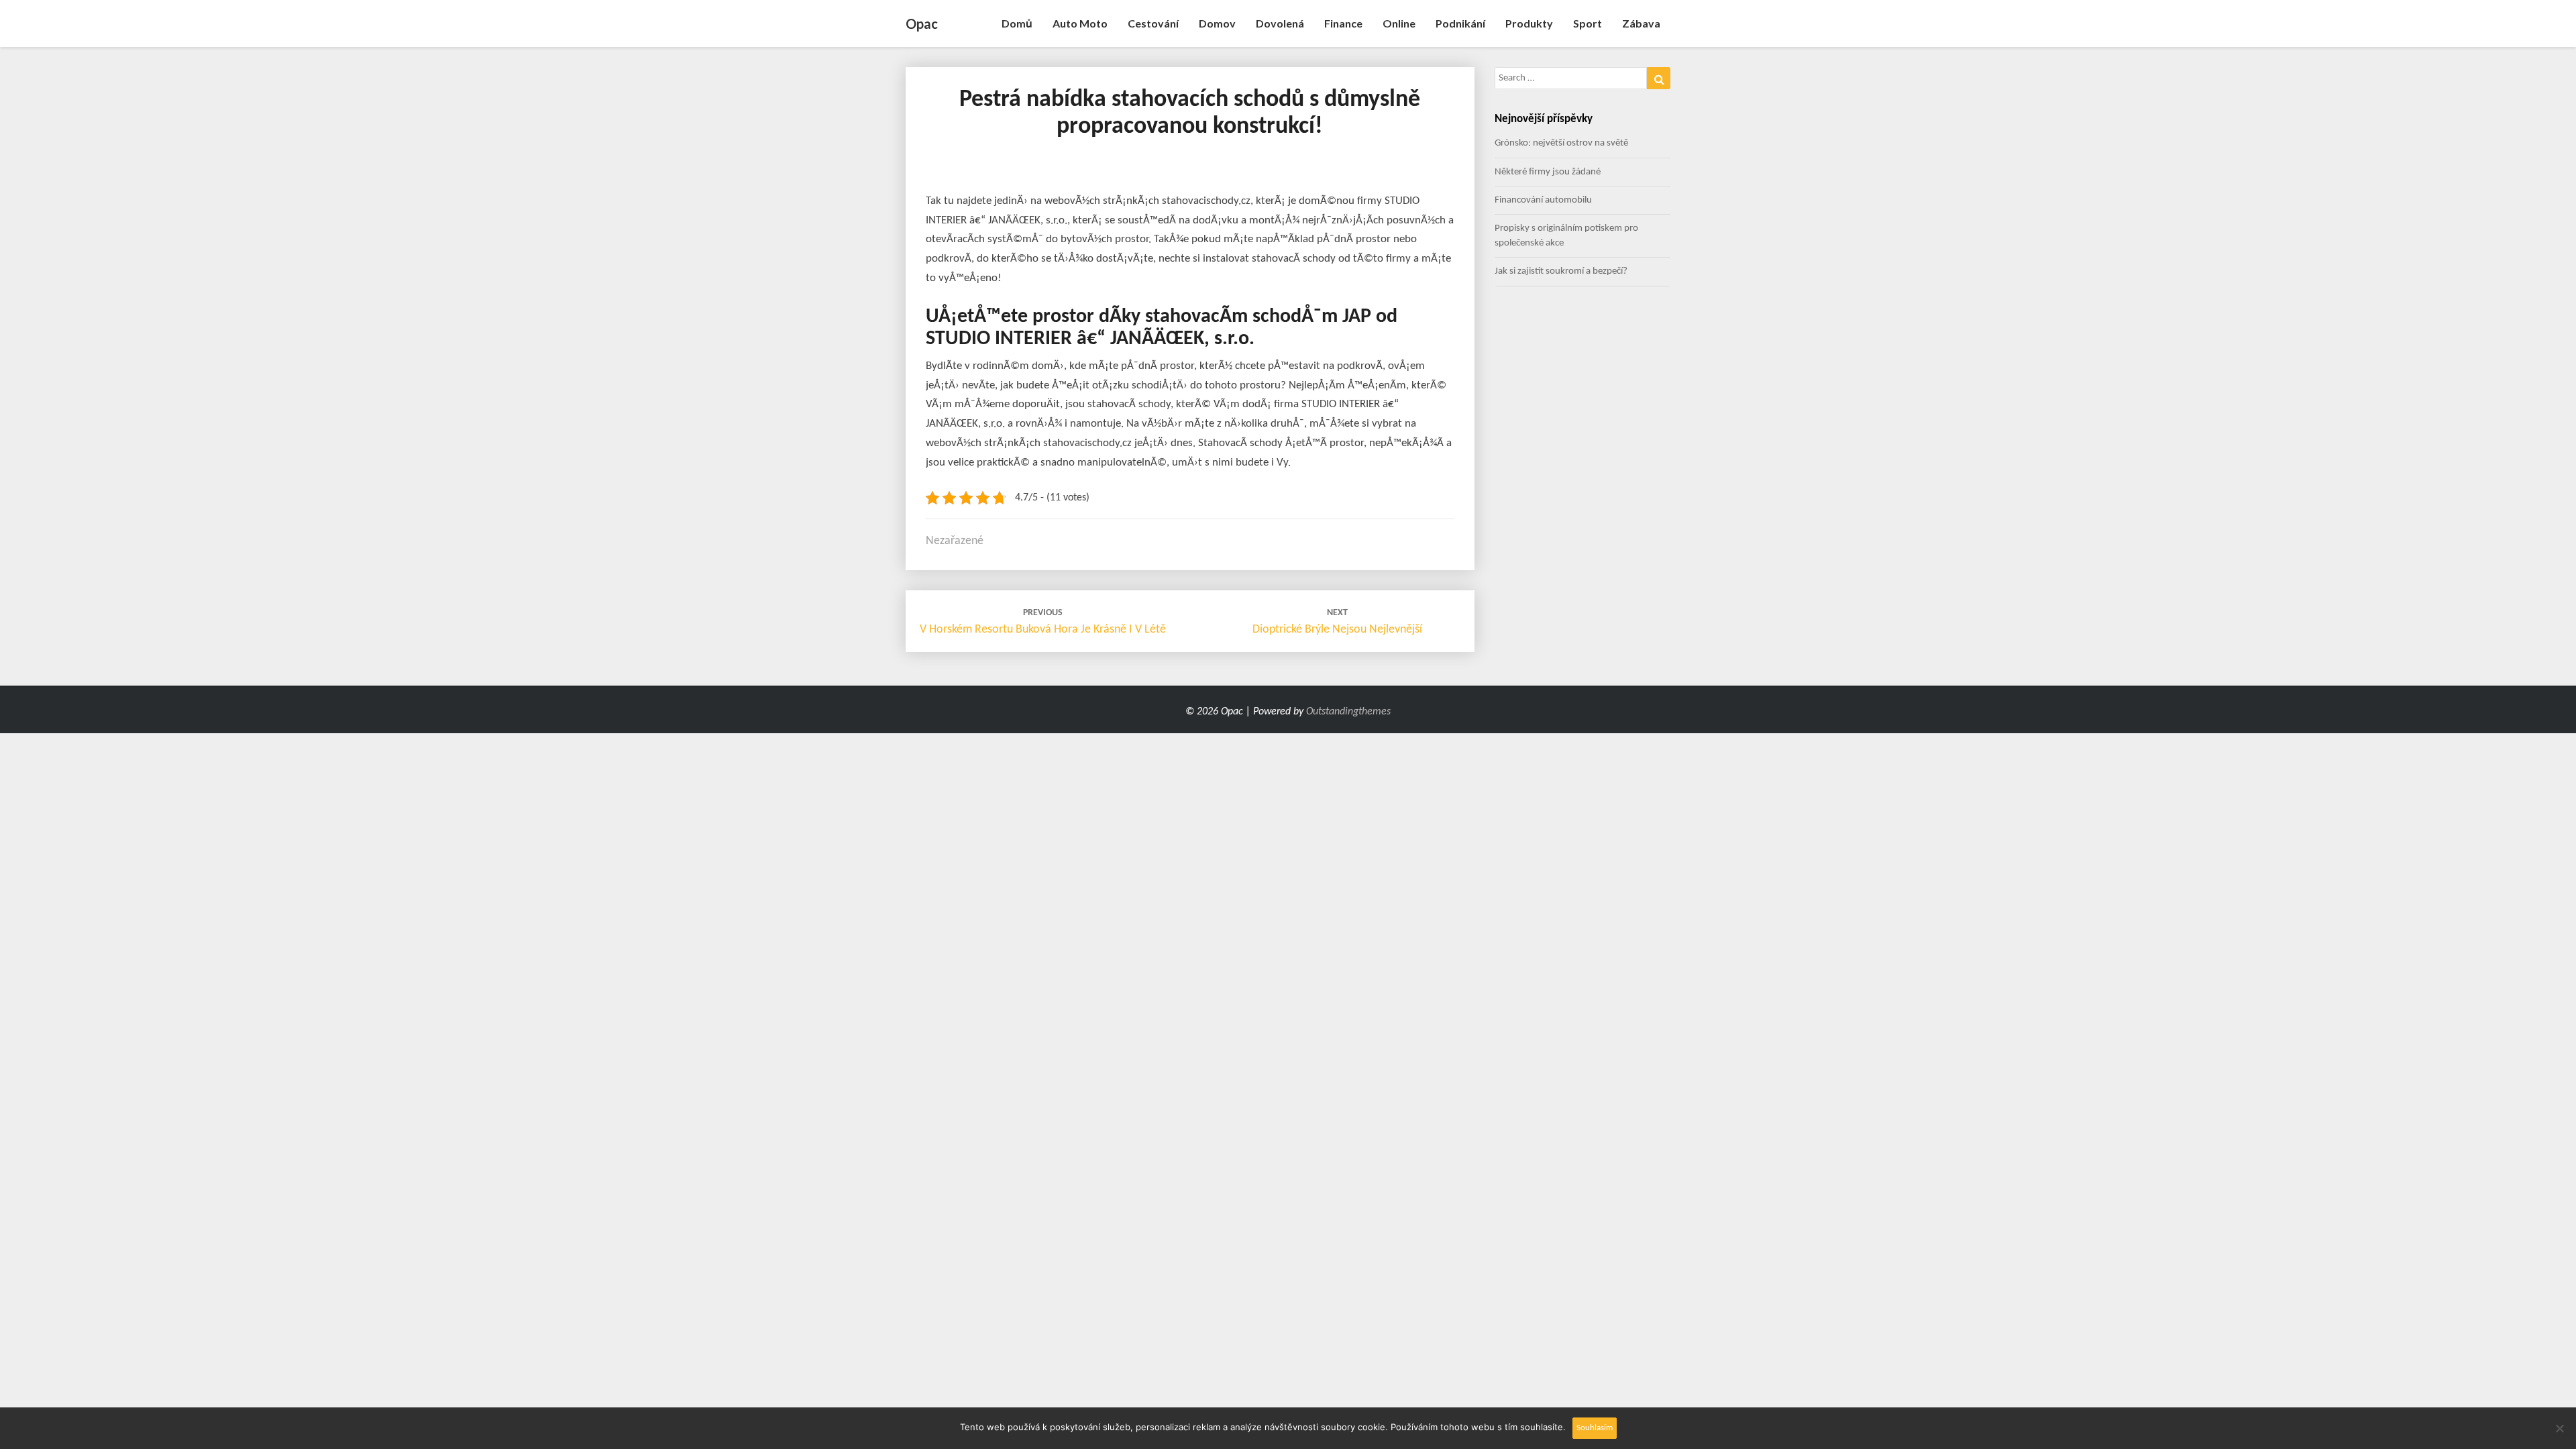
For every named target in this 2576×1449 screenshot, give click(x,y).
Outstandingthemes (1348, 712)
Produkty (1529, 23)
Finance (1343, 23)
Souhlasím (1595, 1428)
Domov (1217, 23)
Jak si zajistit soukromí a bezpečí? (1561, 271)
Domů (1017, 23)
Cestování (1153, 23)
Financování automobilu (1543, 200)
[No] (2559, 1428)
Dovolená (1280, 23)
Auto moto (1080, 23)
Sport (1588, 23)
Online (1399, 23)
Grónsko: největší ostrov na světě (1561, 143)
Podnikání (1460, 23)
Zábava (1641, 23)
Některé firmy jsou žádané (1548, 172)
